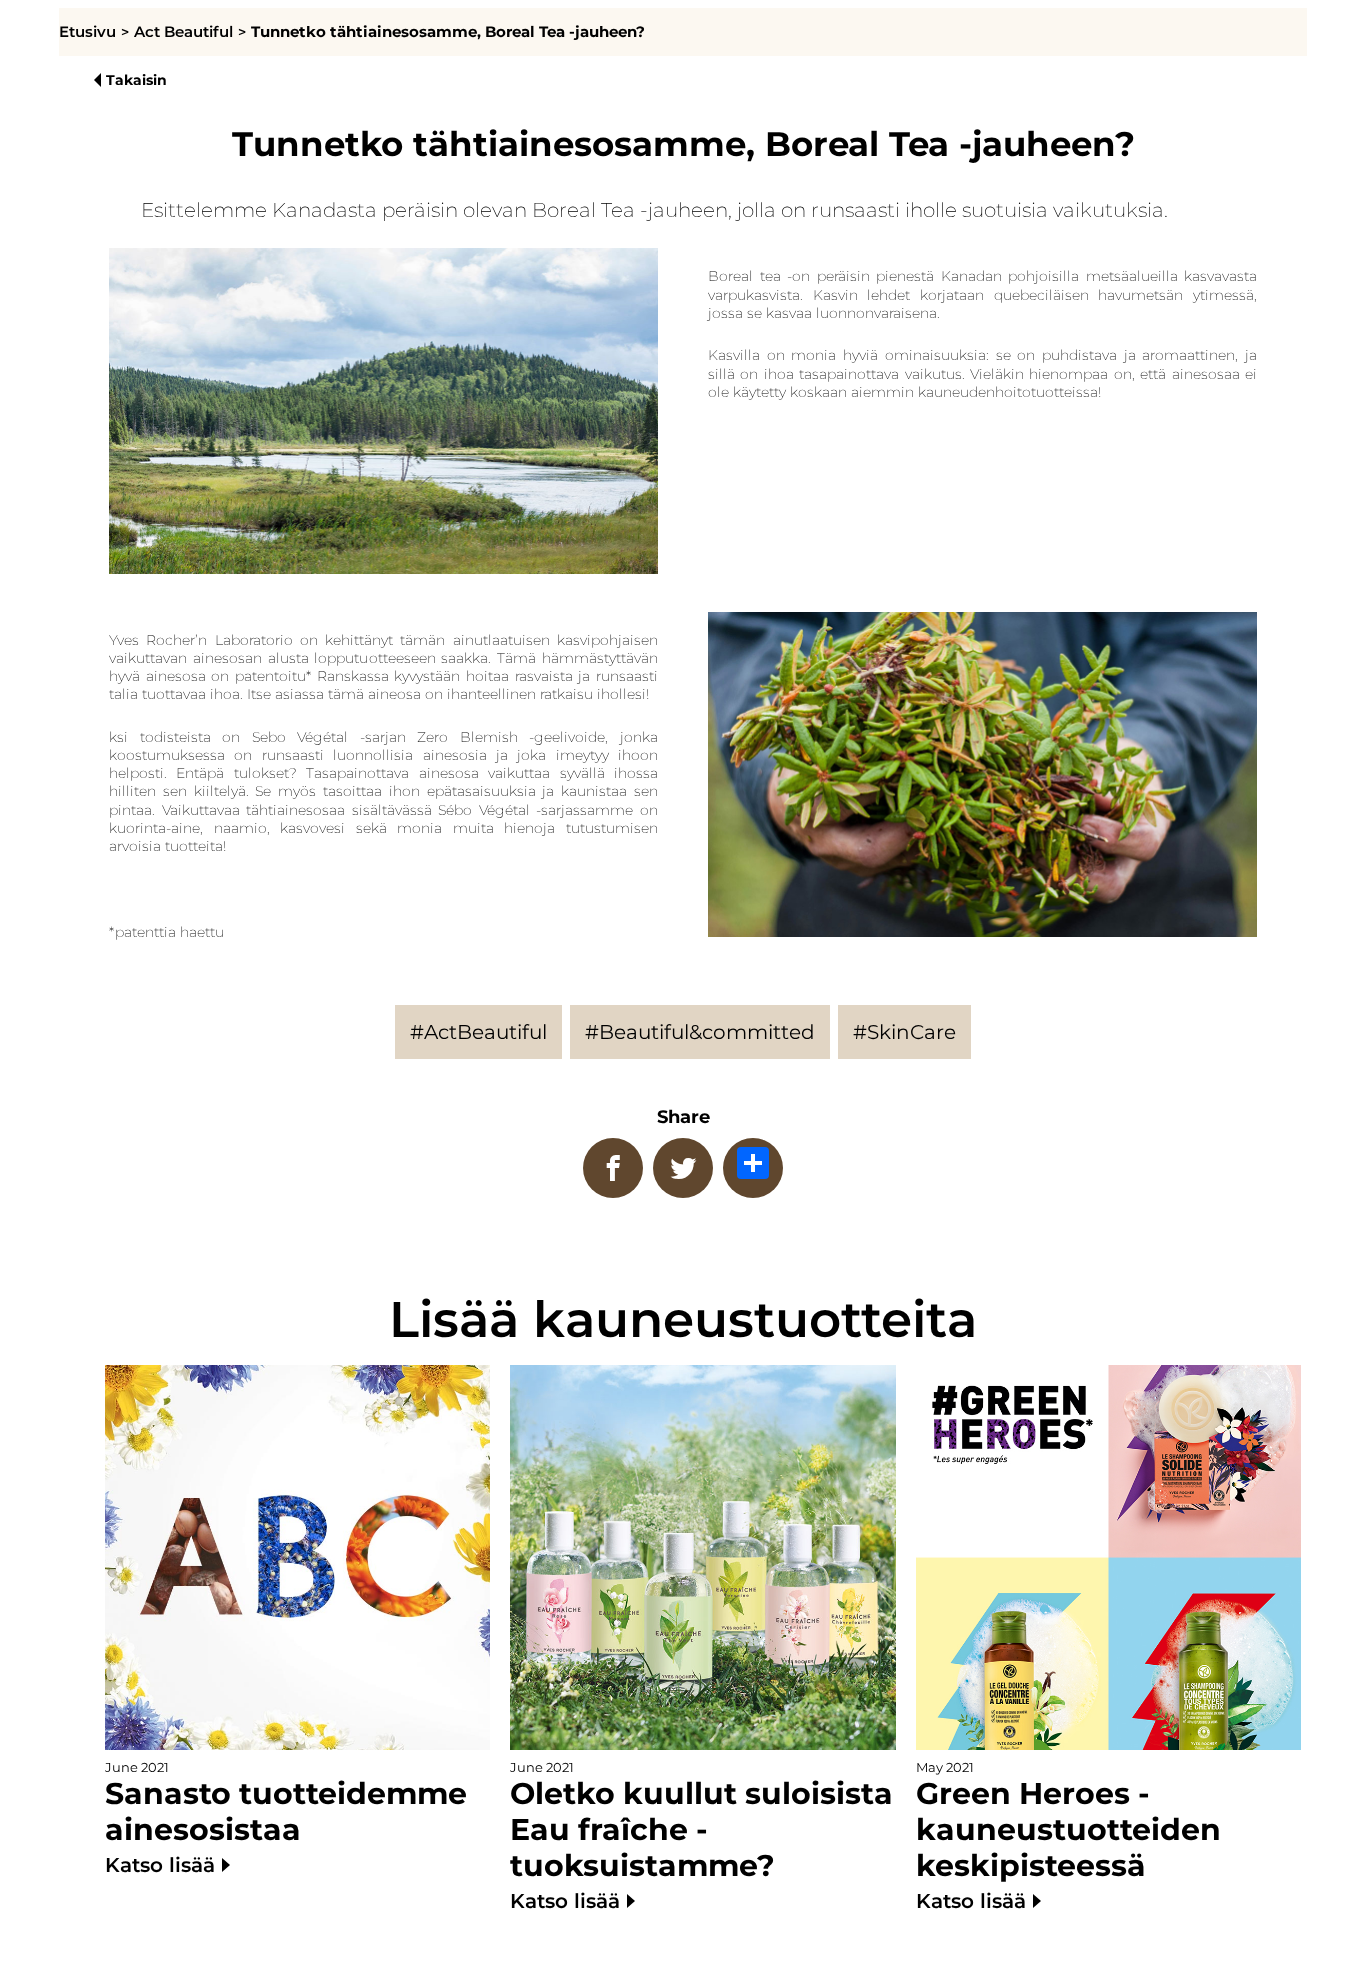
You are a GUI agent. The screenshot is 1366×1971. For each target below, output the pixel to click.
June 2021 (286, 1818)
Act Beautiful (183, 32)
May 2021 (1068, 1836)
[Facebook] (613, 1168)
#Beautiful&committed (700, 1032)
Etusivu (87, 32)
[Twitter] (683, 1168)
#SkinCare (904, 1032)
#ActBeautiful (478, 1032)
